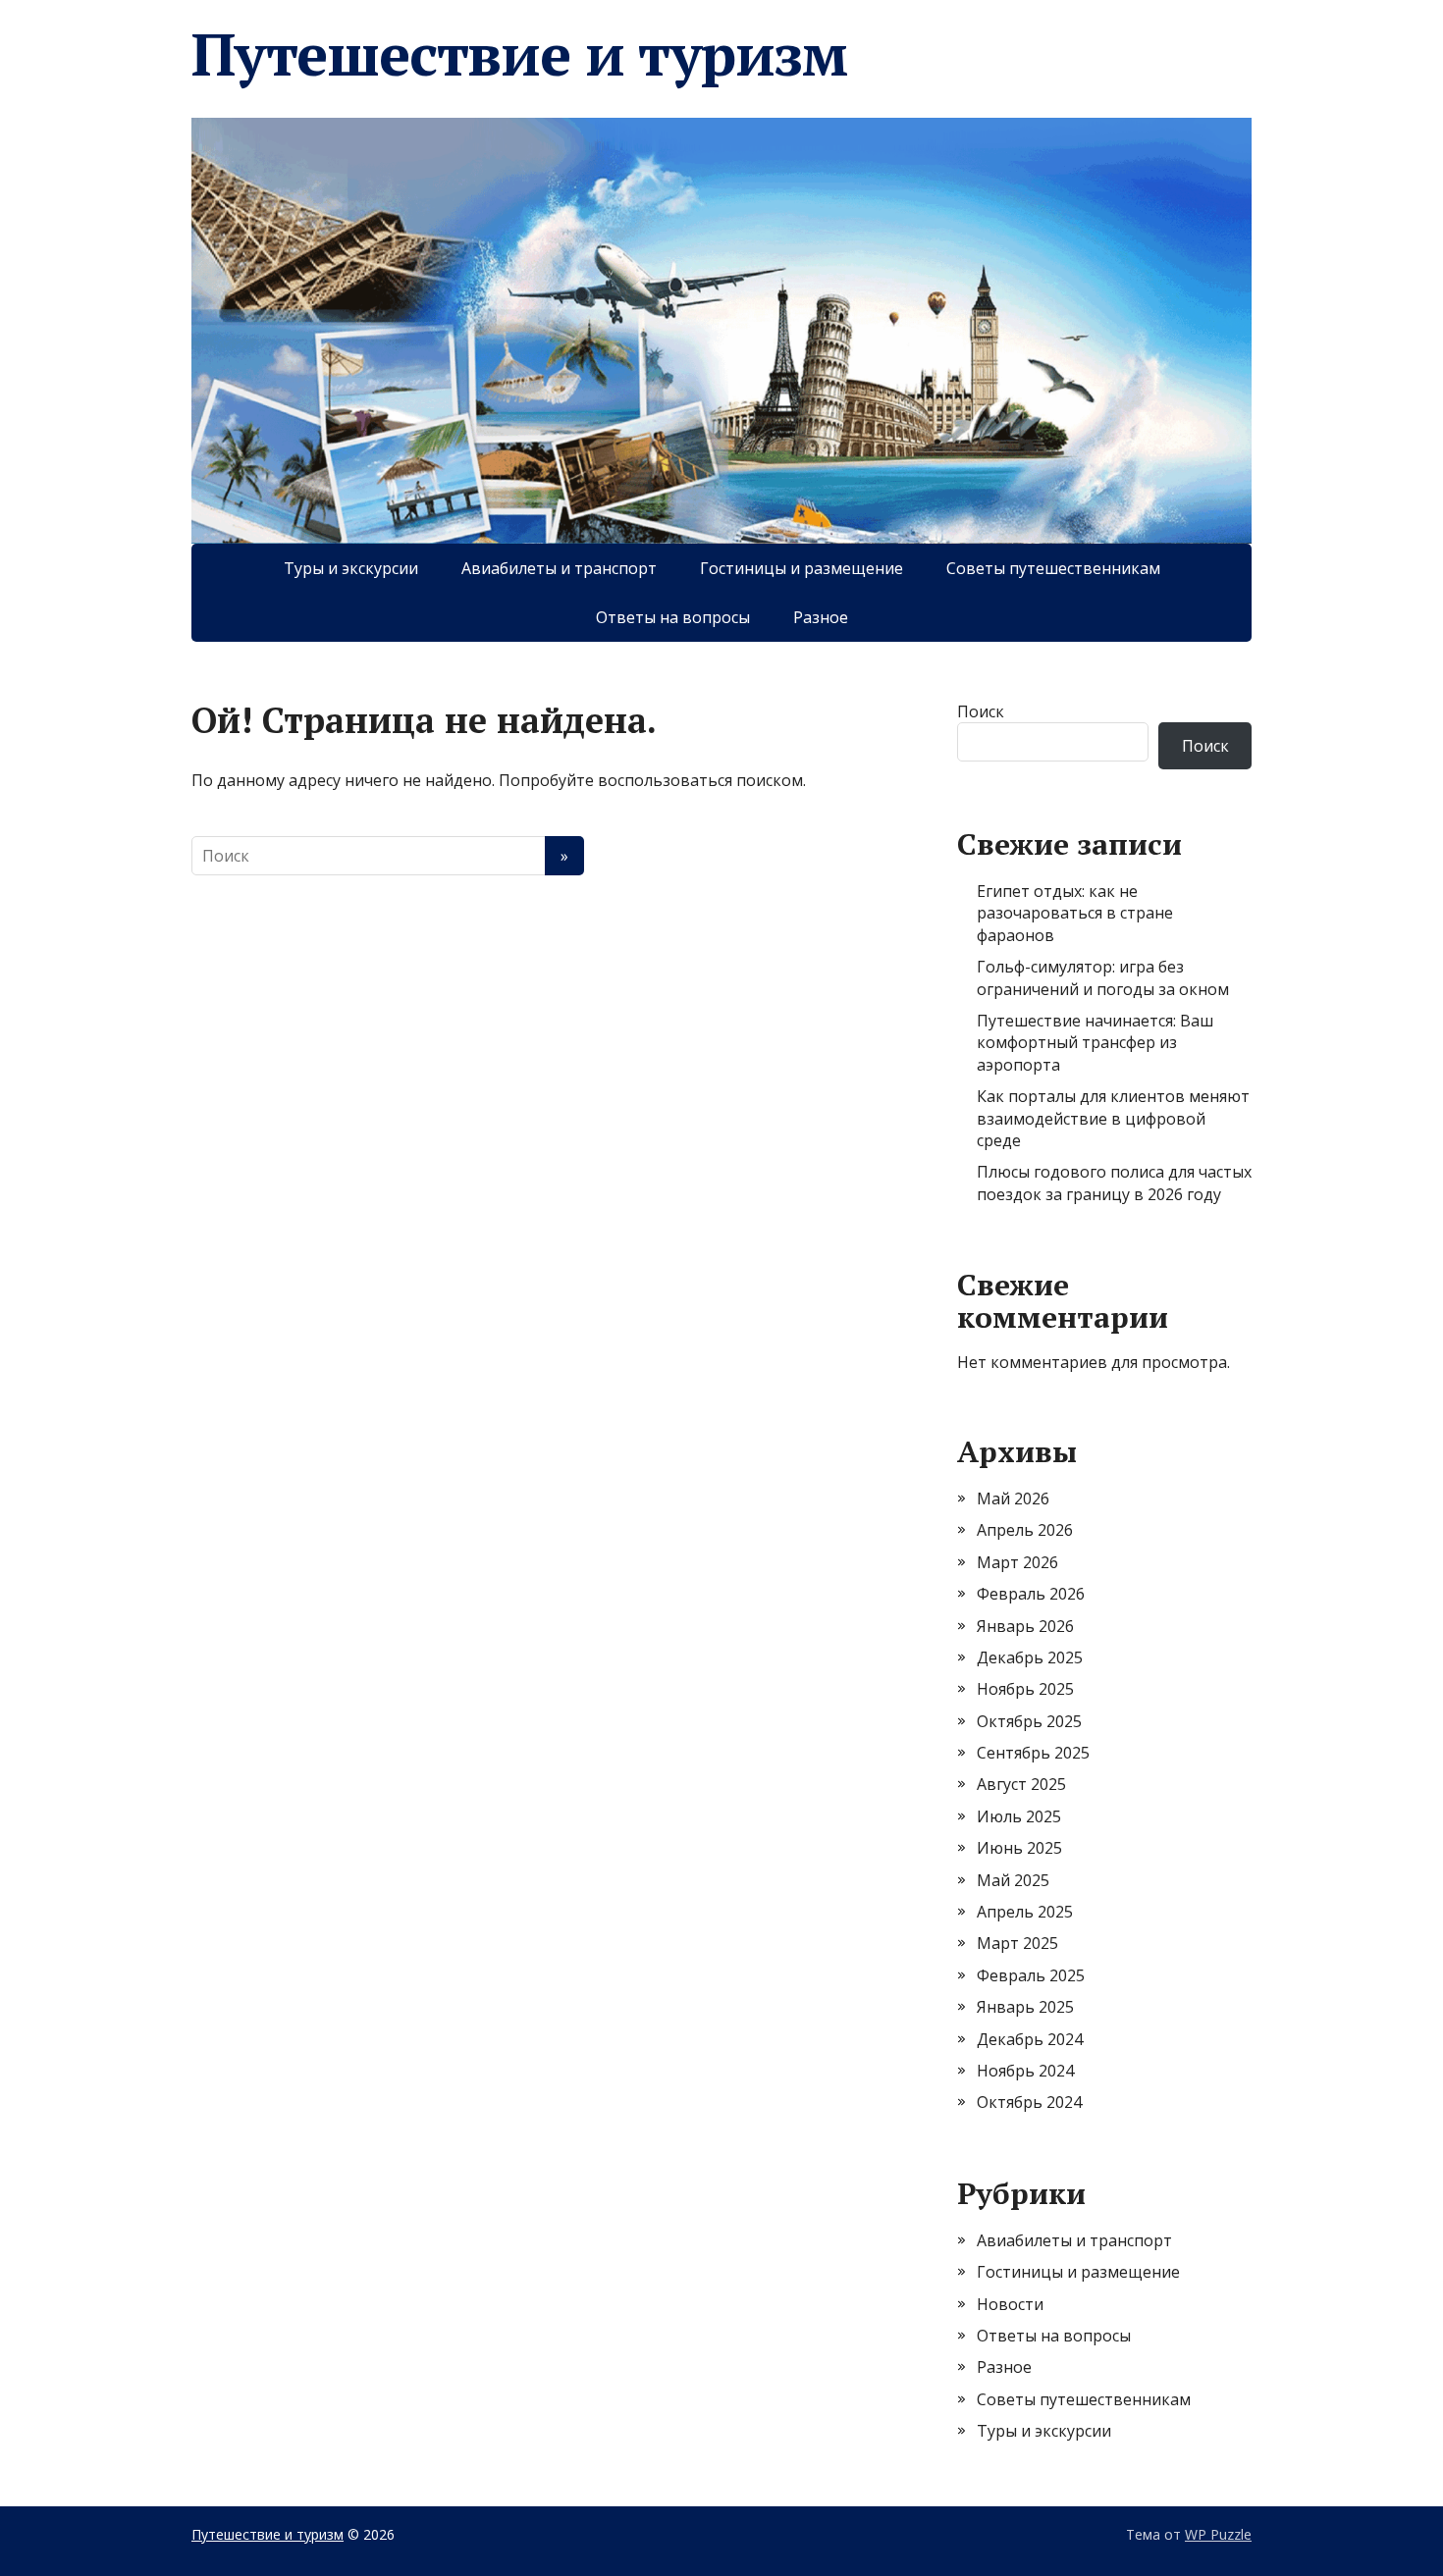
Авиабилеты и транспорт (559, 568)
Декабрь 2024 (1030, 2039)
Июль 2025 (1019, 1816)
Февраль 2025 (1031, 1975)
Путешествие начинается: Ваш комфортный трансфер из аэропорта (1095, 1043)
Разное (821, 617)
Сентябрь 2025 (1033, 1753)
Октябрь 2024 (1029, 2102)
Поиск (981, 711)
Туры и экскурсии (351, 568)
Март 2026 (1017, 1562)
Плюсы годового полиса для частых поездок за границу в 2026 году (1114, 1183)
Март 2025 (1017, 1943)
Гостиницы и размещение (802, 568)
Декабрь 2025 (1030, 1657)
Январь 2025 (1025, 2007)
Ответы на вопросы (673, 617)
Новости (1010, 2304)
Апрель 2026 (1025, 1530)
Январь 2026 (1025, 1626)
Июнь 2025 (1019, 1848)
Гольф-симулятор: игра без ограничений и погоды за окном (1103, 977)
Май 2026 (1013, 1498)
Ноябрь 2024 (1025, 2071)
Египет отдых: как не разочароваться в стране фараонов (1075, 913)
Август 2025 (1021, 1784)
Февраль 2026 (1031, 1594)
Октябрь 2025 (1029, 1721)
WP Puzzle (1218, 2534)
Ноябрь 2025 (1025, 1689)
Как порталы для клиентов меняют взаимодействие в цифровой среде (1113, 1118)
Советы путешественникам (1053, 568)
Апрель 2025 (1025, 1912)
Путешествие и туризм (519, 54)
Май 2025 (1013, 1880)
